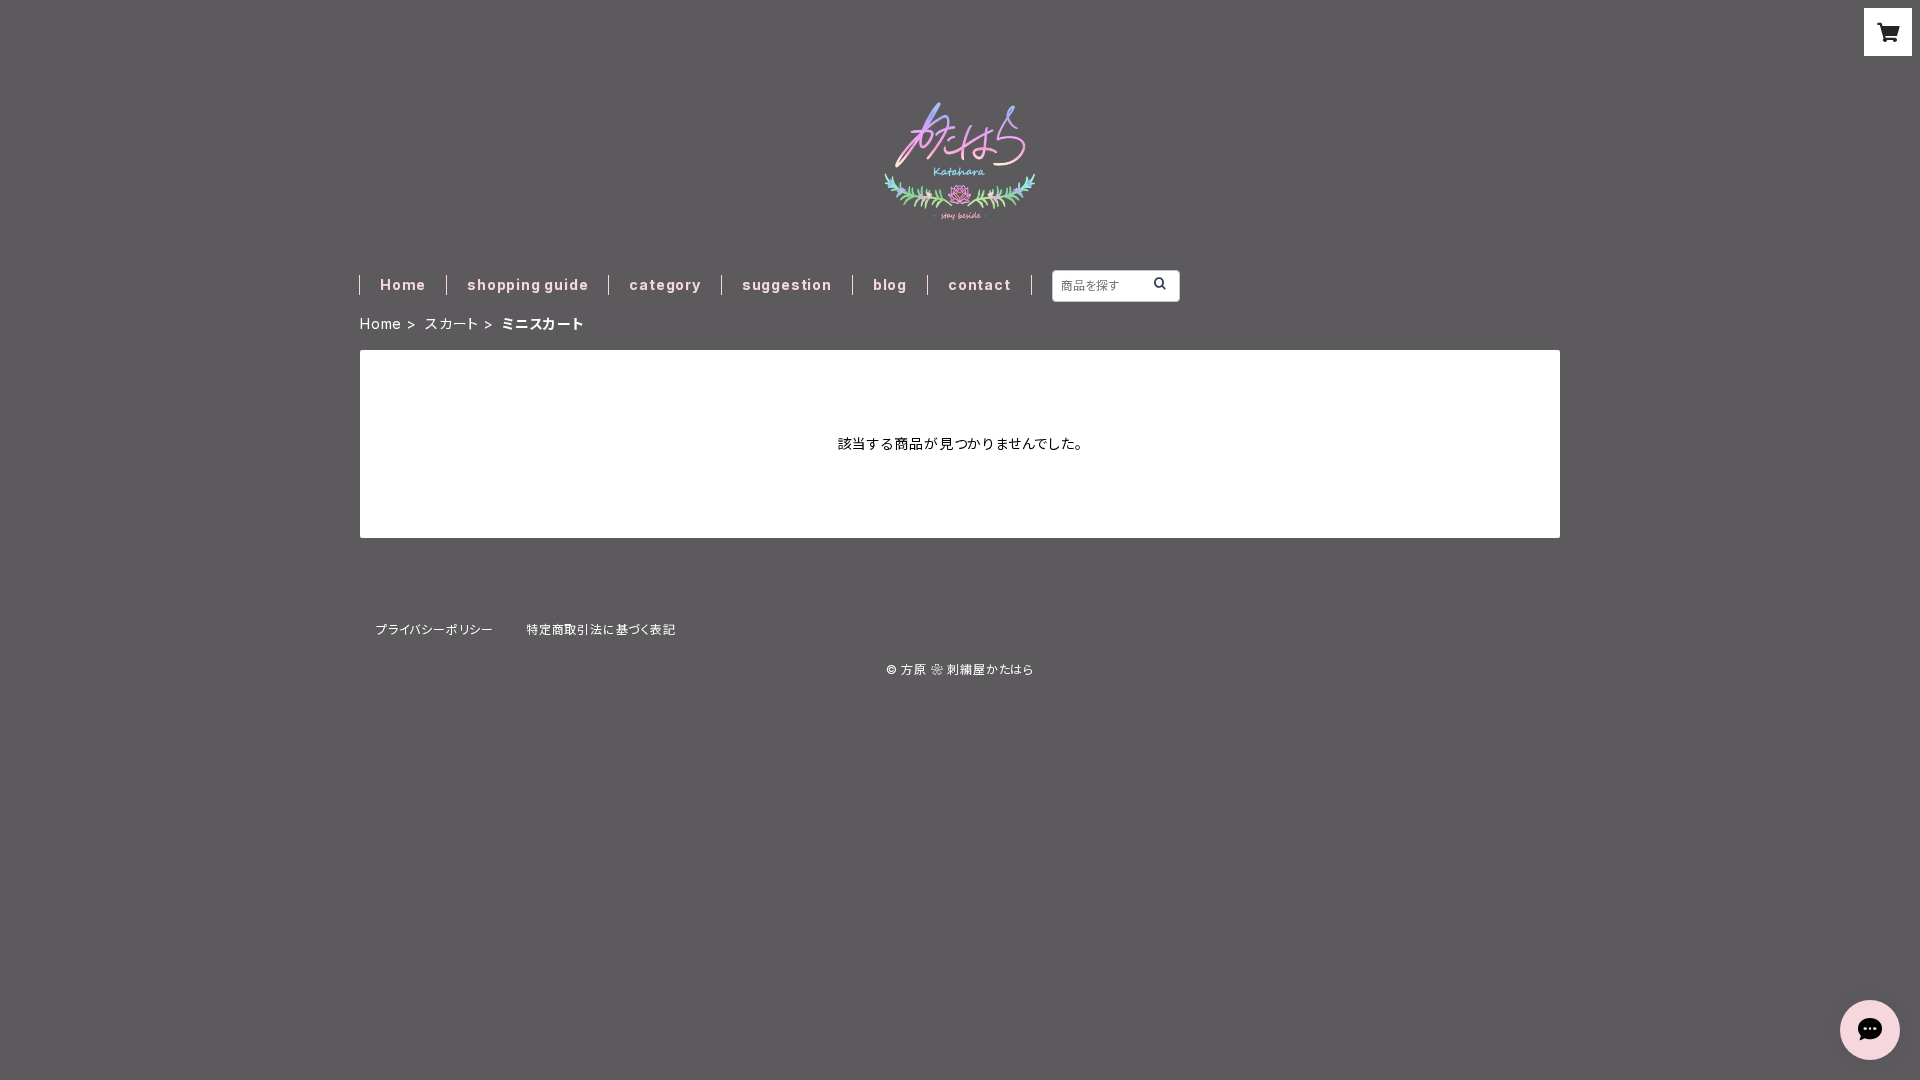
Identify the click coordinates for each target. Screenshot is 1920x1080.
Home (403, 284)
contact (979, 284)
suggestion (787, 284)
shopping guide (527, 284)
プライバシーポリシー (435, 629)
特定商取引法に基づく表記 (601, 629)
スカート (452, 323)
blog (890, 284)
